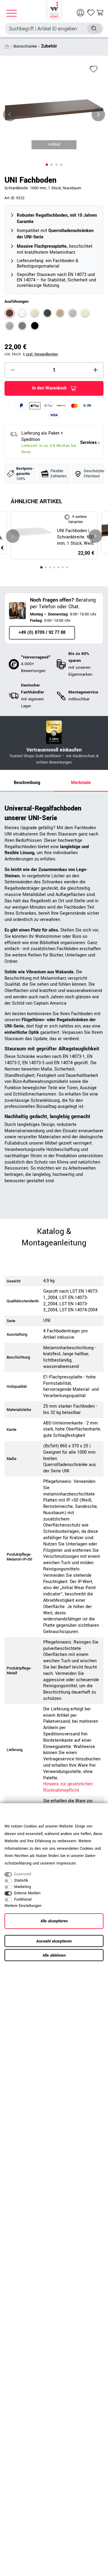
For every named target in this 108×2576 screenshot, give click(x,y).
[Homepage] (54, 9)
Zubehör (49, 46)
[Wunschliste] (91, 13)
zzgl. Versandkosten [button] (42, 354)
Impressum (66, 1863)
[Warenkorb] (100, 13)
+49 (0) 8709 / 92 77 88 (42, 632)
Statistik (21, 1880)
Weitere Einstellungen (23, 1906)
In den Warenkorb (49, 388)
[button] (47, 165)
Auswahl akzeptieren (54, 1941)
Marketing (22, 1887)
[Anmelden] (81, 13)
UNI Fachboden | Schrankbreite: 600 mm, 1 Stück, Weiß (75, 537)
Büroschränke (25, 46)
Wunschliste (94, 69)
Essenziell (23, 1874)
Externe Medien (27, 1893)
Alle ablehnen (54, 1955)
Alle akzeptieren (54, 1921)
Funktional (23, 1899)
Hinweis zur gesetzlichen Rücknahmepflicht (68, 1787)
